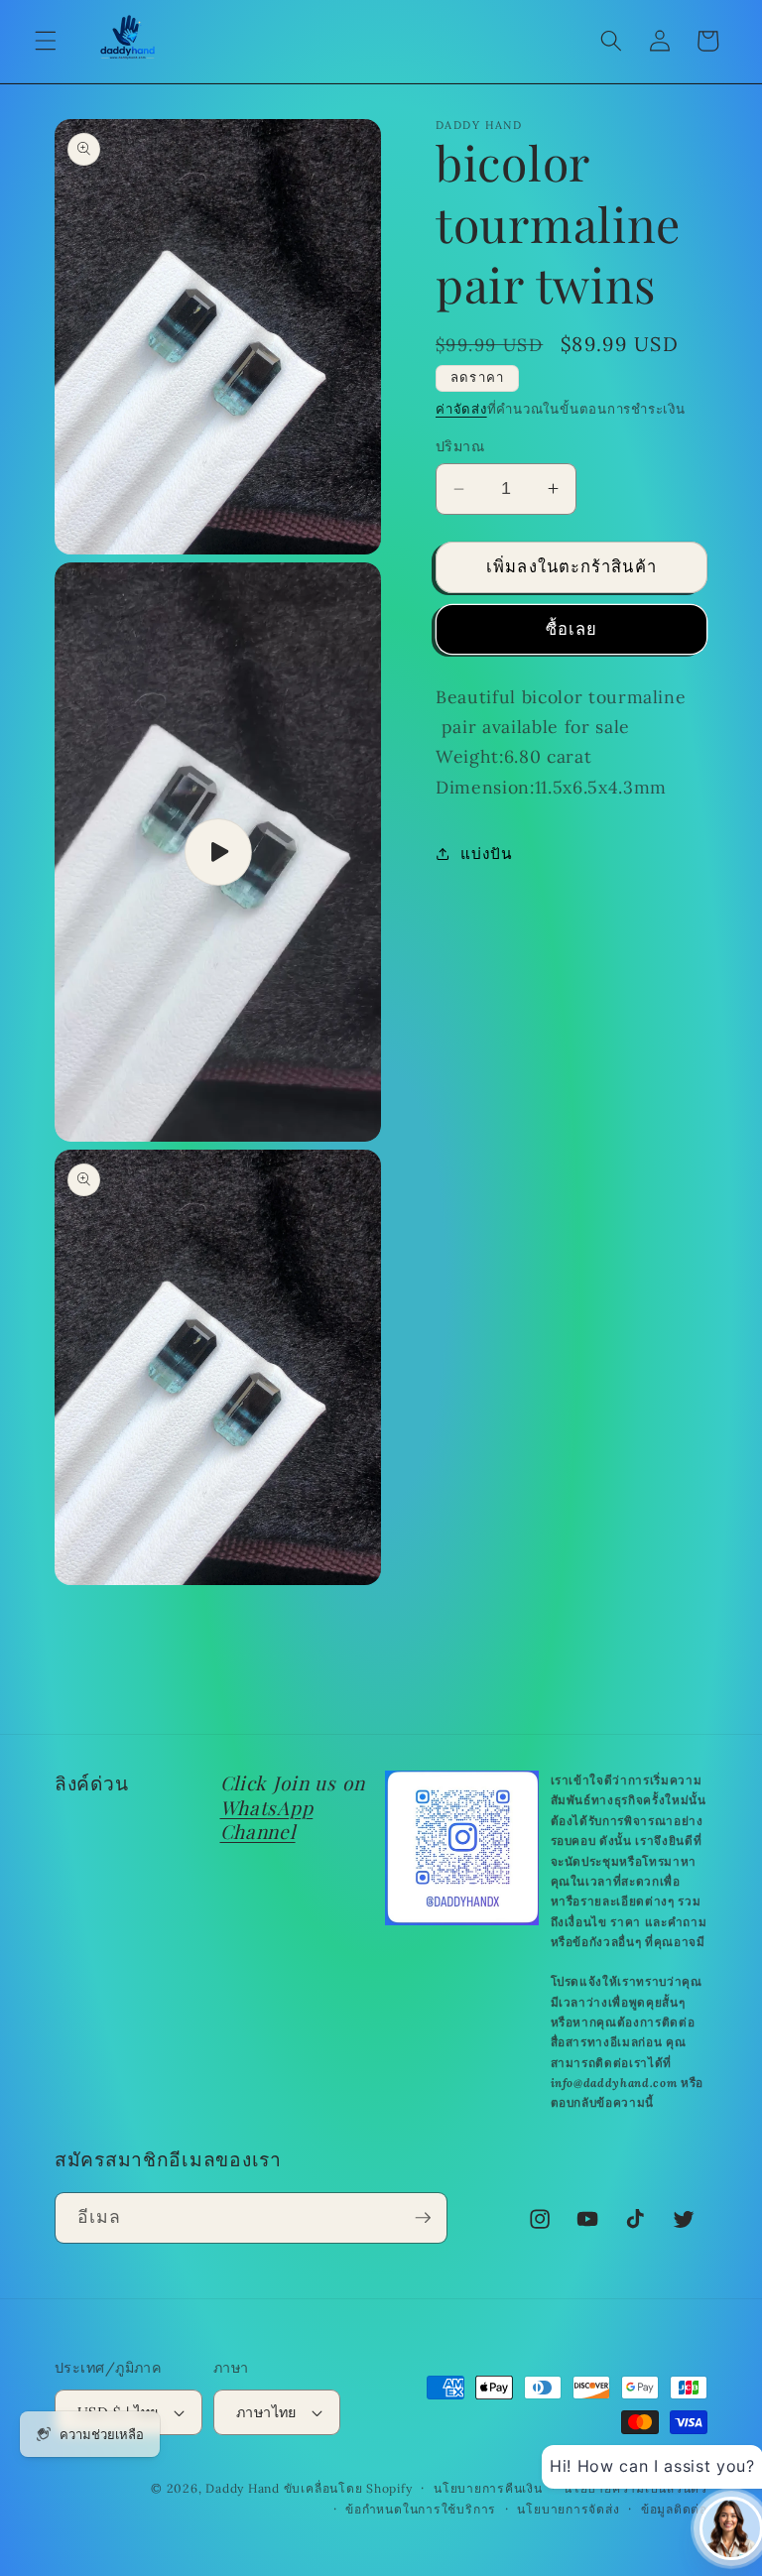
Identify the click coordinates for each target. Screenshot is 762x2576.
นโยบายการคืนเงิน (488, 2488)
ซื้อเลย (572, 629)
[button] (46, 41)
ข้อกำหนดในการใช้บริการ (421, 2509)
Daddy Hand (243, 2488)
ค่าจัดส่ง (461, 409)
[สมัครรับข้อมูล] (423, 2218)
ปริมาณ (460, 446)
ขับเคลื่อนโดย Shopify (348, 2488)
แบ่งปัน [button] (486, 854)
